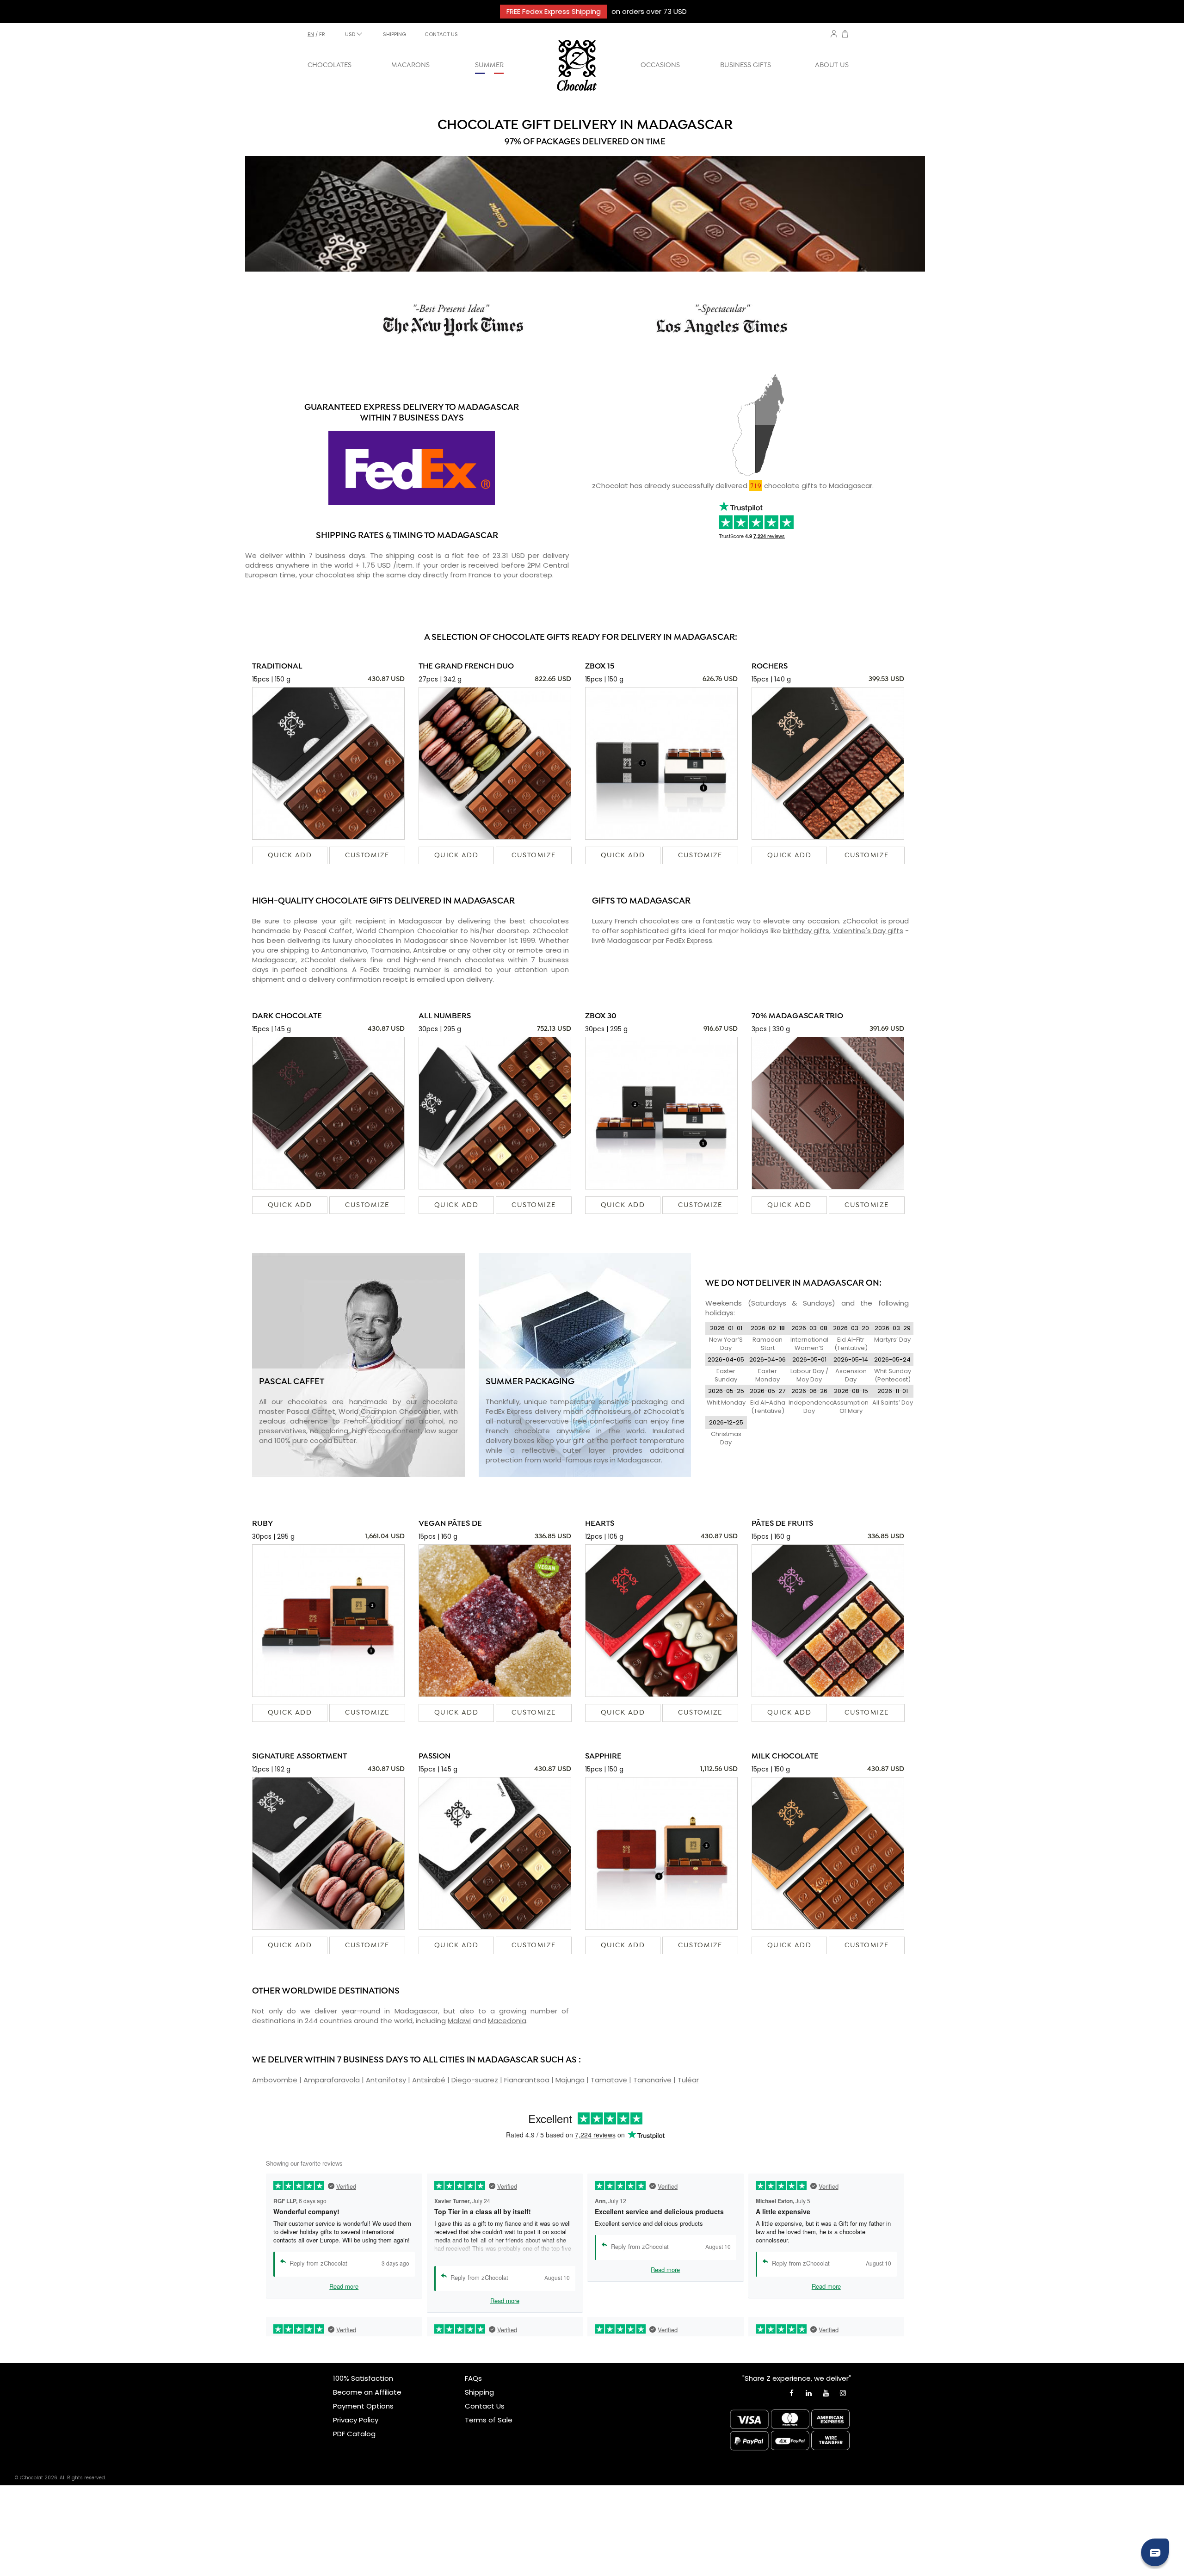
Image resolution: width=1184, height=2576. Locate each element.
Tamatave (610, 2080)
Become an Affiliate (367, 2392)
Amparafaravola (333, 2080)
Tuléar (688, 2080)
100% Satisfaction (363, 2378)
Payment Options (363, 2406)
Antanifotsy (387, 2080)
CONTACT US (441, 34)
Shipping (479, 2392)
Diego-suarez (476, 2080)
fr (322, 34)
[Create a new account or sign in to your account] (834, 34)
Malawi (459, 2021)
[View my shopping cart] (845, 35)
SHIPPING (395, 34)
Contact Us (485, 2406)
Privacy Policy (356, 2420)
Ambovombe (276, 2080)
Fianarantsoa (528, 2080)
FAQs (473, 2378)
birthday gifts (806, 931)
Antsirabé (430, 2080)
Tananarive (653, 2080)
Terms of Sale (489, 2420)
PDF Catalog (354, 2434)
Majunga (571, 2080)
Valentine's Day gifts (868, 931)
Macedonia (507, 2021)
